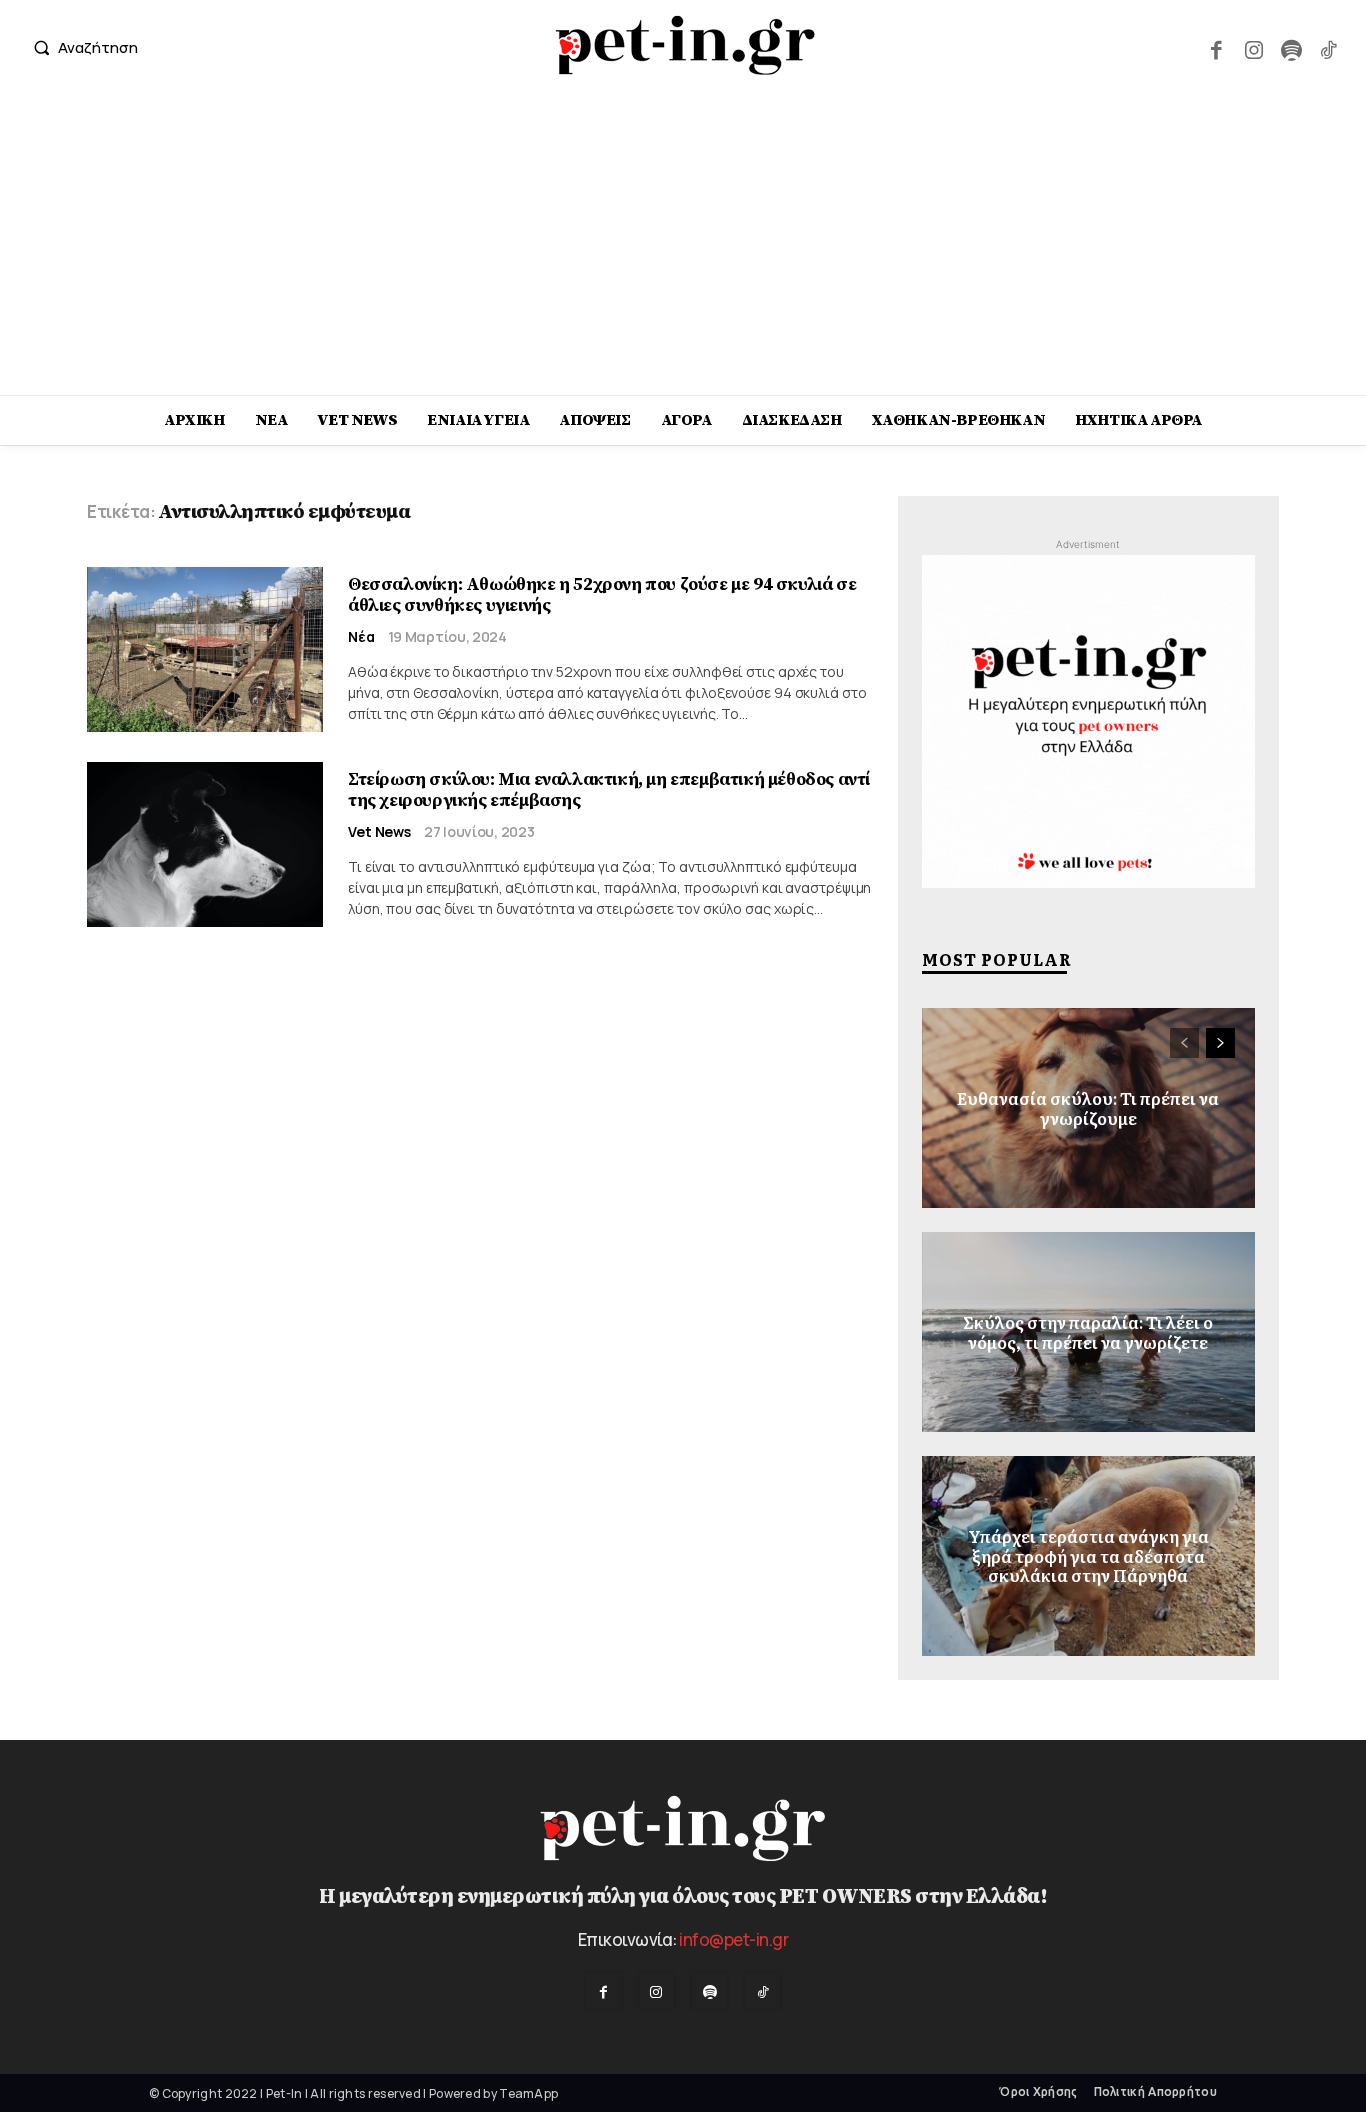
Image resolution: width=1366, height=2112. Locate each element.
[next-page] (1220, 1043)
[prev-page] (1184, 1043)
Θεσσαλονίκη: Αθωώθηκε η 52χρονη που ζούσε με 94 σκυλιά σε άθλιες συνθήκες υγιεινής (602, 595)
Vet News (379, 832)
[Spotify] (1290, 47)
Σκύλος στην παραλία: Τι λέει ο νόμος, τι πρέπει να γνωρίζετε (1088, 1331)
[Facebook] (1216, 47)
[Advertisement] (683, 245)
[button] (81, 47)
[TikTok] (1328, 47)
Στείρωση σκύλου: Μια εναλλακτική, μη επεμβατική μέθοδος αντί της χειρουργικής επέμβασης (609, 790)
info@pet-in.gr (733, 1939)
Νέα (361, 637)
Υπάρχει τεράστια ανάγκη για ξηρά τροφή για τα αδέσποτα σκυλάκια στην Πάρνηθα (1088, 1556)
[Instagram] (1253, 47)
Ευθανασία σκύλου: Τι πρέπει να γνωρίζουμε (1088, 1107)
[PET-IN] (685, 45)
